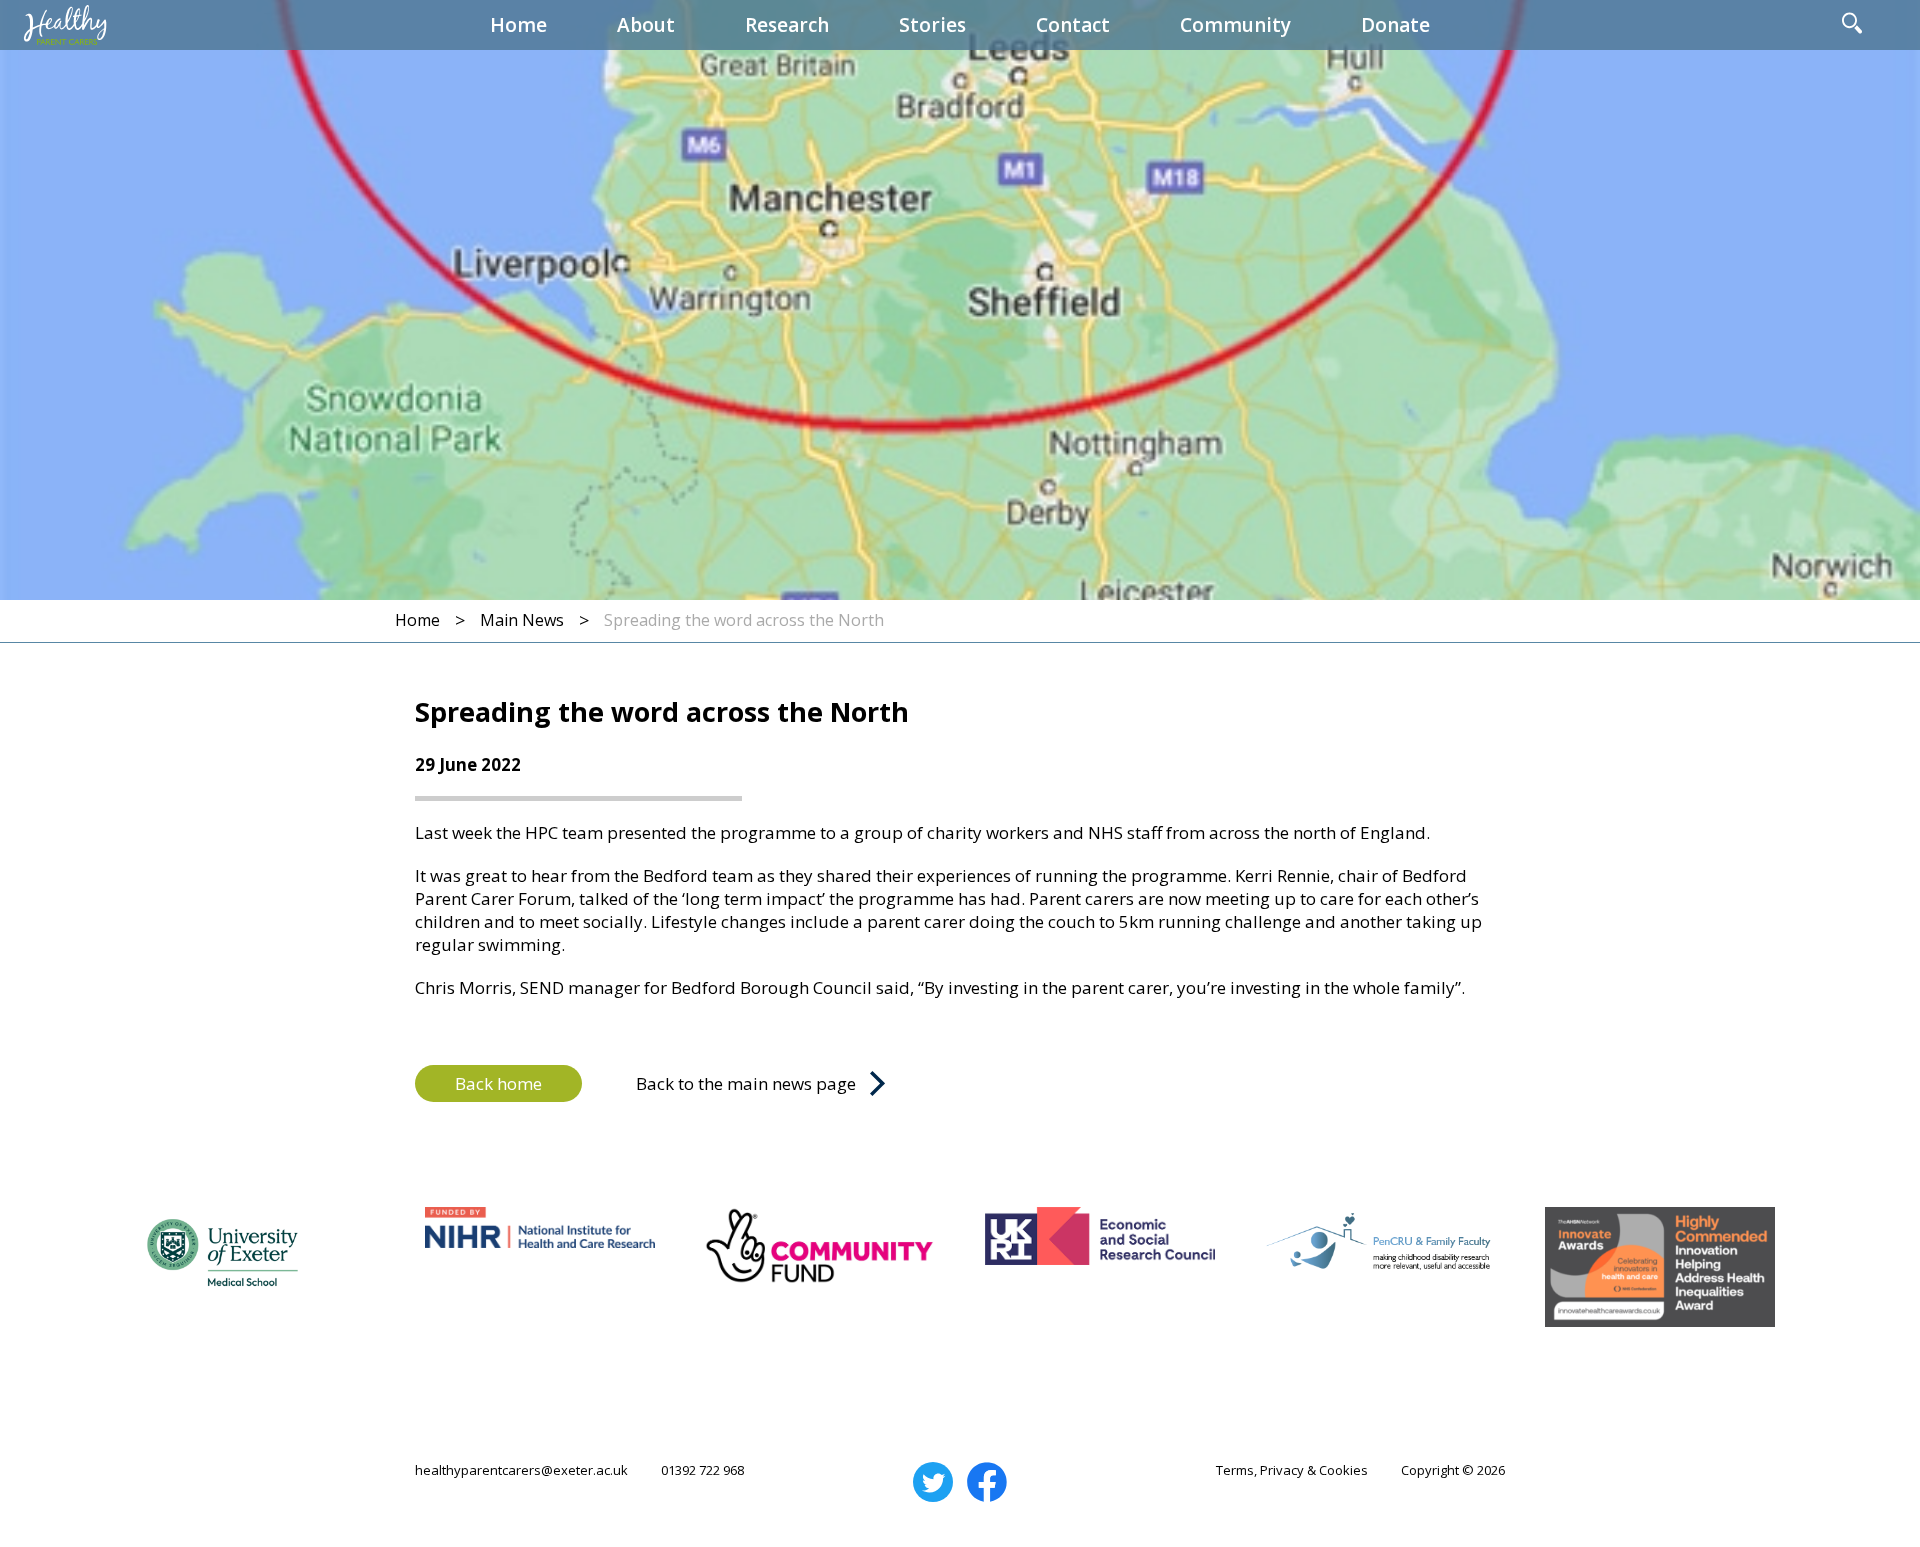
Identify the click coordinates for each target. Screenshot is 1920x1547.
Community (1235, 25)
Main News (522, 620)
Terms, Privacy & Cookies (1292, 1470)
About (646, 25)
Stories (932, 25)
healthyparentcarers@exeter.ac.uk (521, 1470)
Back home (498, 1083)
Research (787, 25)
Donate (1395, 25)
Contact (1073, 25)
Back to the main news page (746, 1083)
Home (518, 25)
